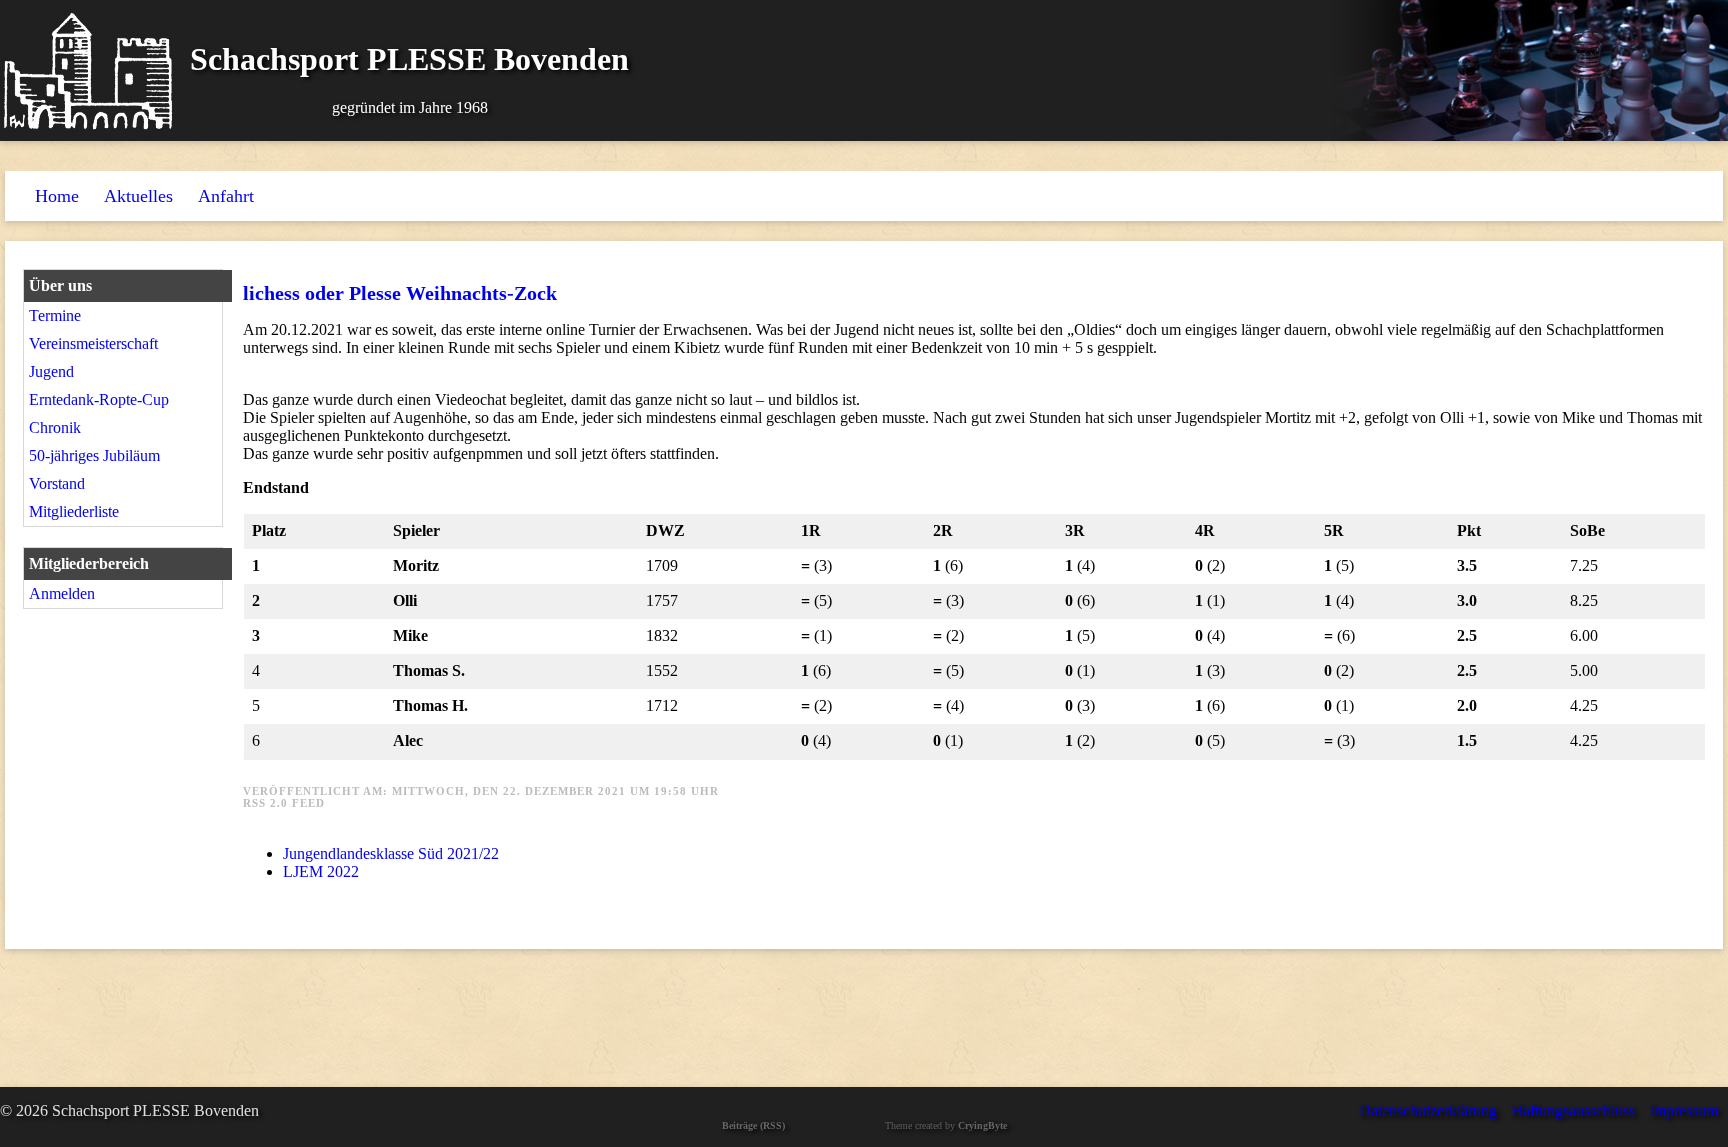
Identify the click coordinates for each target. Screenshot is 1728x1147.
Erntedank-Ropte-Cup (99, 399)
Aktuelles (138, 196)
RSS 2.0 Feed (284, 803)
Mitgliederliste (74, 511)
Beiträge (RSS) (753, 1125)
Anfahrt (226, 196)
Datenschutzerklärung (1428, 1110)
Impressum (1683, 1110)
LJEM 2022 (321, 871)
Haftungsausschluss (1573, 1110)
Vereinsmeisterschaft (93, 343)
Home (57, 196)
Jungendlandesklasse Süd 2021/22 (391, 853)
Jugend (51, 371)
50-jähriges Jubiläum (94, 455)
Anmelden (62, 593)
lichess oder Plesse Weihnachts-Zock (400, 293)
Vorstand (57, 483)
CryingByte (982, 1125)
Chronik (55, 427)
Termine (55, 315)
